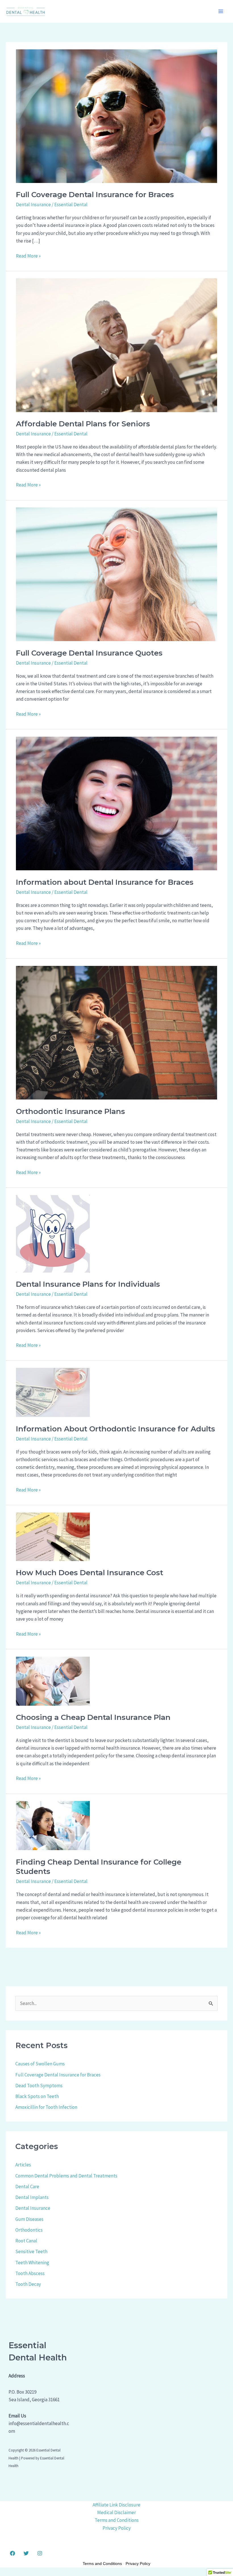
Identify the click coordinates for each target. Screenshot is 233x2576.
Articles (23, 2165)
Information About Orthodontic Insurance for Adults (116, 1429)
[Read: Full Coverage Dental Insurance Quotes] (116, 574)
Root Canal (26, 2241)
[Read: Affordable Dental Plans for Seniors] (116, 345)
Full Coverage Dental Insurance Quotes (89, 653)
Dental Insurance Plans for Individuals (88, 1284)
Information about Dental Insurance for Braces (105, 882)
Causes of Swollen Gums (40, 2064)
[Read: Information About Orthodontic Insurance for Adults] (53, 1392)
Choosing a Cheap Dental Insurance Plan (93, 1717)
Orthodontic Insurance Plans (70, 1111)
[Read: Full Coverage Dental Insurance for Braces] (116, 115)
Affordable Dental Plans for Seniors (83, 424)
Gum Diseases (29, 2219)
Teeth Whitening (32, 2263)
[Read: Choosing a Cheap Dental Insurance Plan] (53, 1680)
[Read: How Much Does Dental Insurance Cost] (53, 1536)
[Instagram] (40, 2553)
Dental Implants (32, 2197)
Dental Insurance (33, 205)
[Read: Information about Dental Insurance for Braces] (116, 803)
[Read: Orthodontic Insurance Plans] (116, 1032)
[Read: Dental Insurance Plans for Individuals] (53, 1233)
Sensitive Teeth (31, 2251)
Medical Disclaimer (116, 2512)
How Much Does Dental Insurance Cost (90, 1573)
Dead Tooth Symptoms (39, 2086)
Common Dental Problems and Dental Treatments (66, 2176)
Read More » (28, 256)
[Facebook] (13, 2553)
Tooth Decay (28, 2284)
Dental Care (27, 2187)
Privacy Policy (117, 2528)
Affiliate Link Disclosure (116, 2505)
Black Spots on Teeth (37, 2096)
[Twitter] (26, 2553)
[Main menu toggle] (221, 11)
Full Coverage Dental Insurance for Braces (95, 195)
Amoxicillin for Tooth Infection (46, 2107)
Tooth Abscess (30, 2273)
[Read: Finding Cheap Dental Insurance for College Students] (53, 1825)
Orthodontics (29, 2230)
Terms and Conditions (117, 2520)
